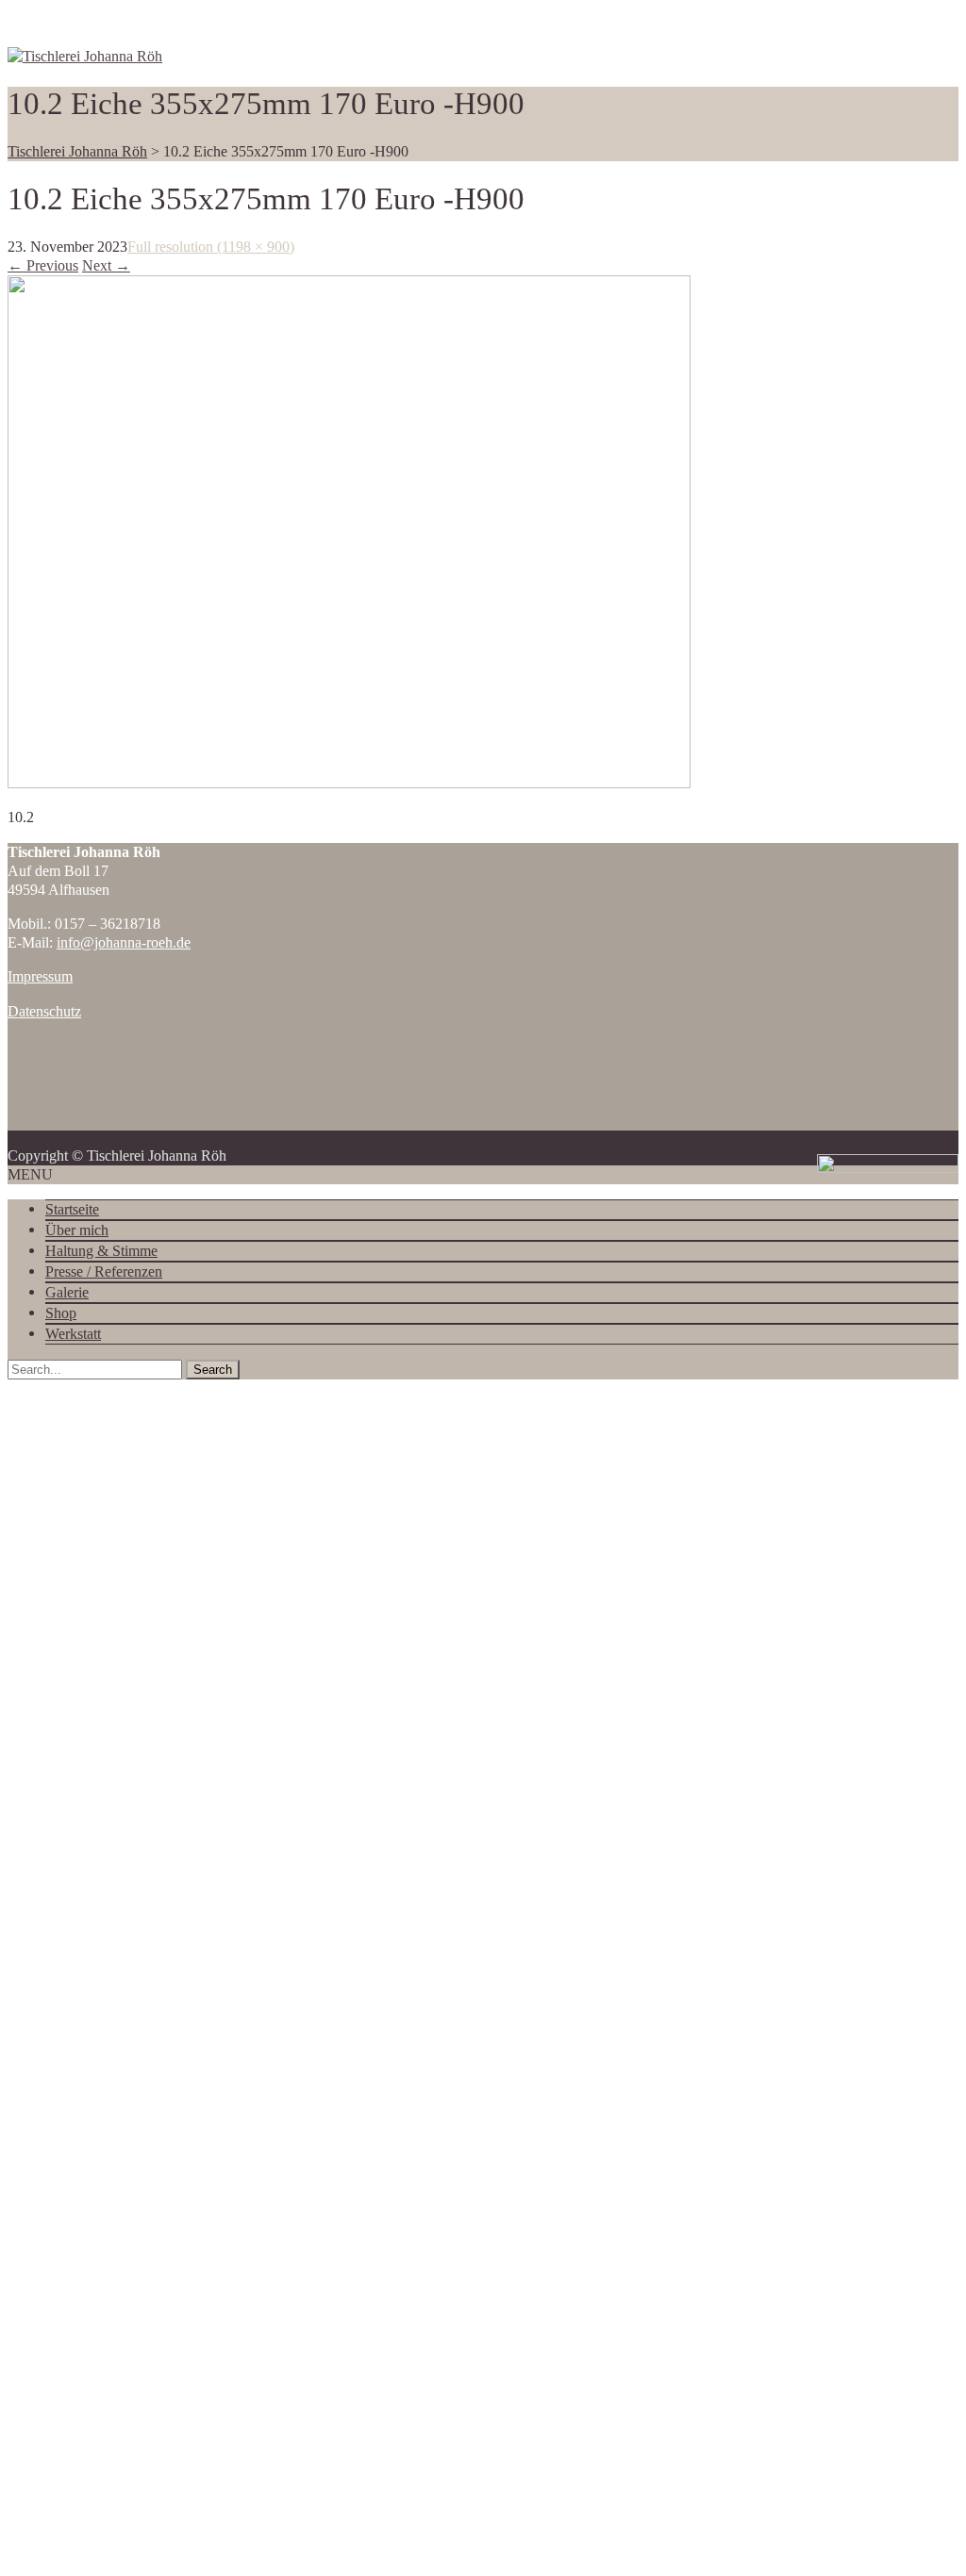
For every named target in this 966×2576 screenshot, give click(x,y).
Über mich (77, 1230)
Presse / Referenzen (104, 1271)
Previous (43, 265)
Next (106, 265)
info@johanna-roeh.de (124, 942)
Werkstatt (73, 1334)
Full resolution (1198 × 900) (211, 247)
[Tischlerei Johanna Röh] (85, 56)
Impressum (40, 976)
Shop (61, 1313)
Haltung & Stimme (101, 1251)
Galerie (67, 1292)
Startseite (72, 1209)
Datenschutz (44, 1011)
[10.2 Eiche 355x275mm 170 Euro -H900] (349, 783)
